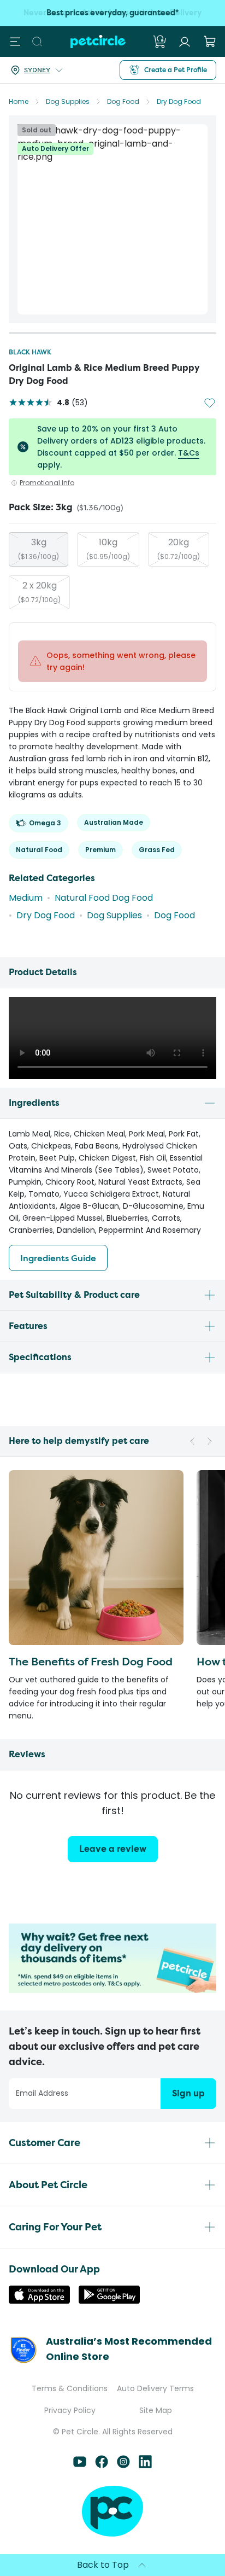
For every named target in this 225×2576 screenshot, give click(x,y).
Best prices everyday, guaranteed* (112, 13)
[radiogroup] (112, 571)
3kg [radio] (39, 549)
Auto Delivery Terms (155, 2388)
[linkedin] (145, 2465)
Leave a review (113, 1849)
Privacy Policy (70, 2410)
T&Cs (189, 453)
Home (19, 101)
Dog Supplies (68, 101)
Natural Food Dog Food (104, 898)
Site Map (156, 2410)
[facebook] (102, 2465)
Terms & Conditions (70, 2388)
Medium (26, 898)
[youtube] (80, 2465)
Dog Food (123, 101)
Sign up (188, 2093)
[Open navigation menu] (15, 42)
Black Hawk (30, 352)
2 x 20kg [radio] (39, 592)
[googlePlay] (109, 2301)
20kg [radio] (179, 549)
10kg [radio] (108, 549)
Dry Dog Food (179, 101)
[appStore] (39, 2301)
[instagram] (123, 2465)
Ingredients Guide (58, 1258)
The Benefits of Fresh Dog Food (91, 1661)
